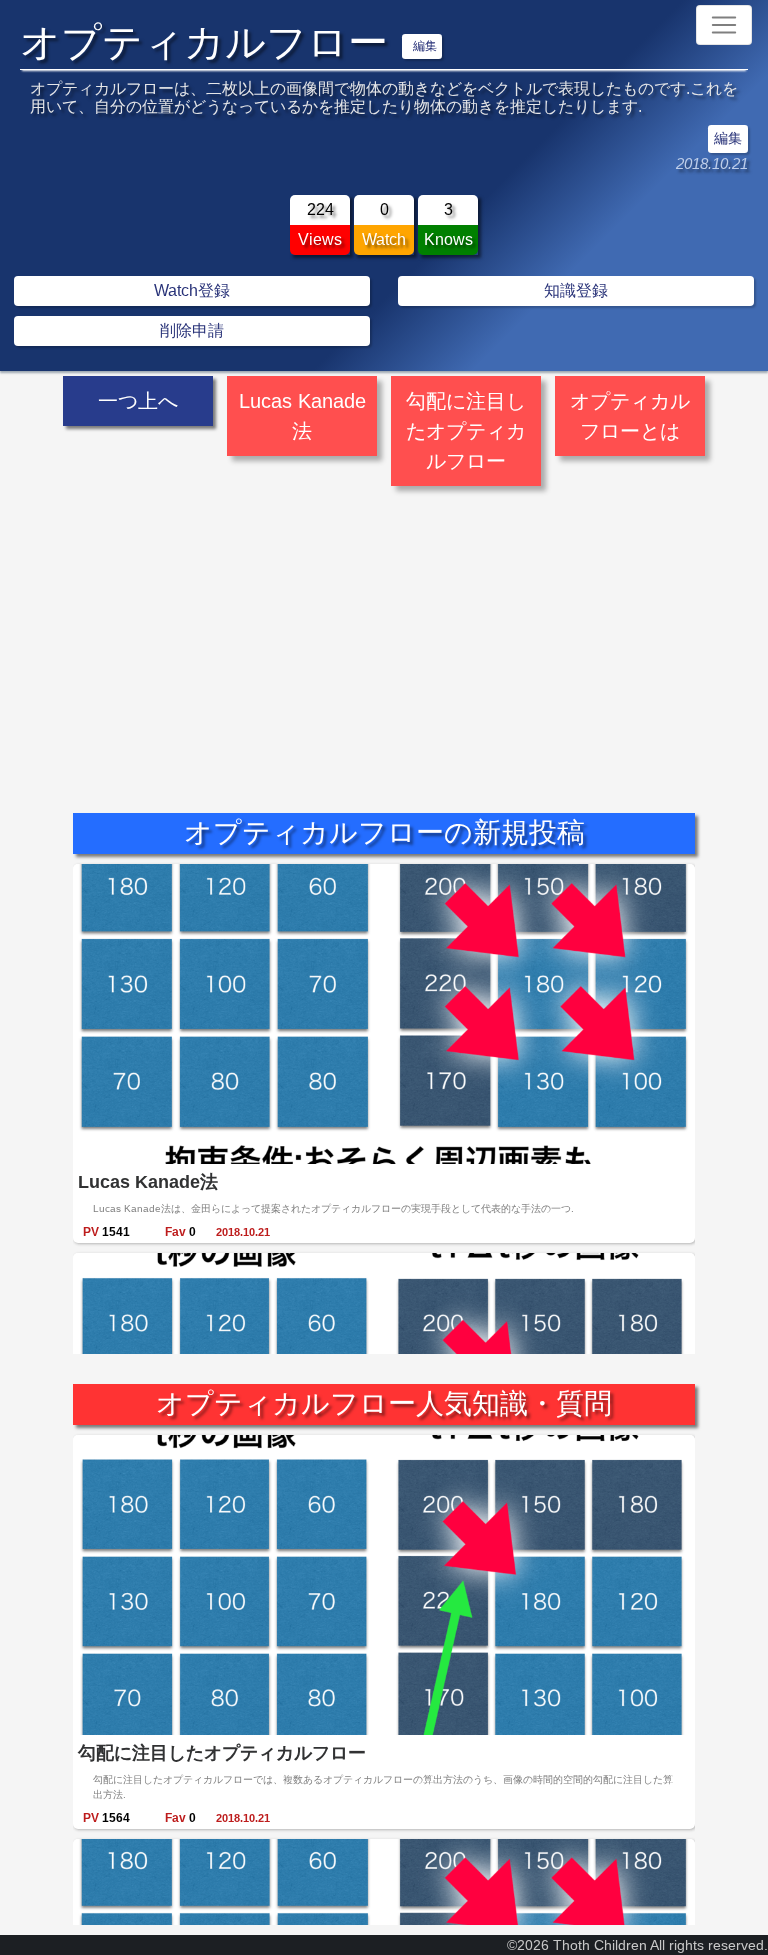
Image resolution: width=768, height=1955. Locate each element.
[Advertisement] (384, 632)
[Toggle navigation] (724, 25)
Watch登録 (192, 290)
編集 (425, 46)
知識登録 (576, 290)
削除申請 (192, 330)
